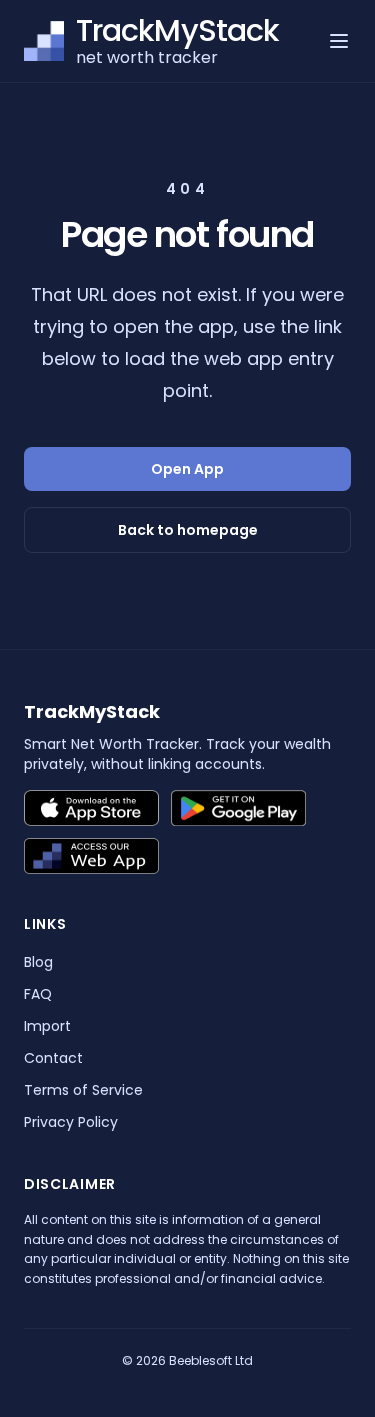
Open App (187, 469)
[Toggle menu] (339, 41)
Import (47, 1026)
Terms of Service (83, 1090)
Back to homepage (188, 530)
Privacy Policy (71, 1122)
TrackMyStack (92, 711)
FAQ (38, 994)
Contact (53, 1058)
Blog (38, 962)
